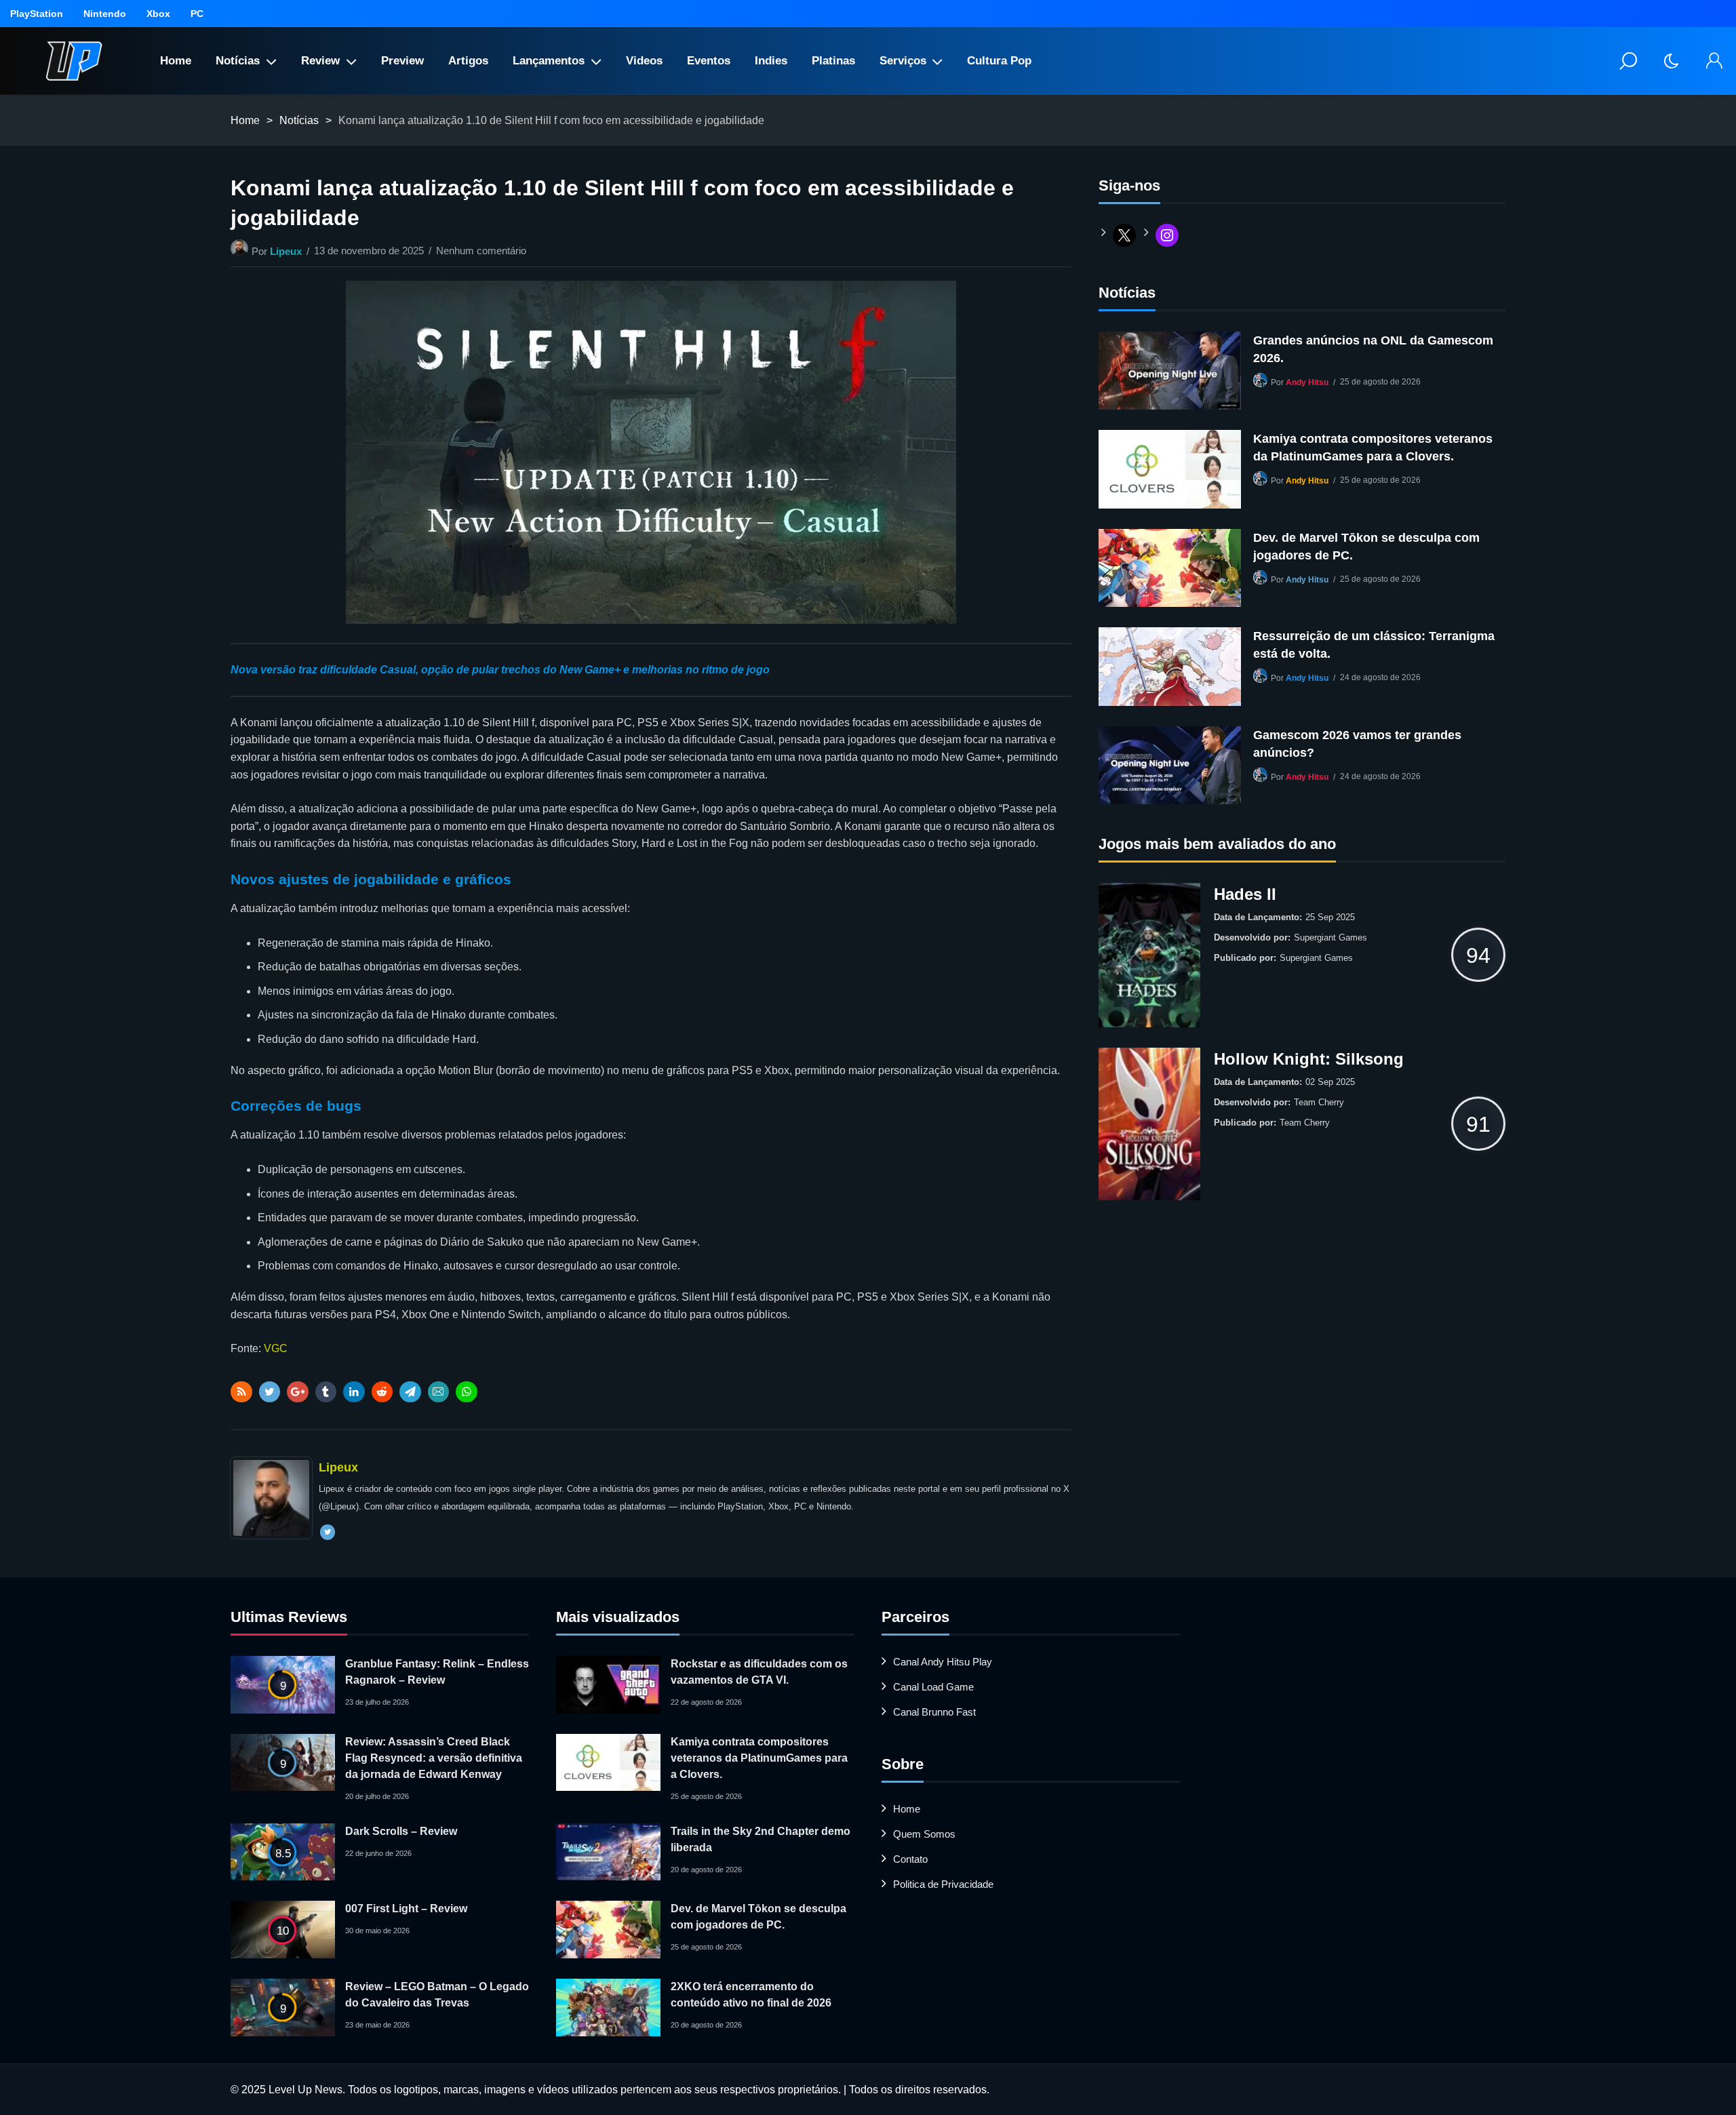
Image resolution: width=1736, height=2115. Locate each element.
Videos (644, 61)
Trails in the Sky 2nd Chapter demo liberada (761, 1839)
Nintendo (105, 14)
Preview (402, 61)
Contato (910, 1859)
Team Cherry (1319, 1102)
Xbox (158, 14)
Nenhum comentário (481, 251)
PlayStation (37, 14)
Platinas (833, 61)
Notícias (238, 61)
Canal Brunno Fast (934, 1712)
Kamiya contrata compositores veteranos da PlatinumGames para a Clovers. (1373, 448)
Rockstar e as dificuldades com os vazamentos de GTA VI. (759, 1672)
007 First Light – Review (406, 1909)
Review (320, 61)
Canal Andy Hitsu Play (943, 1662)
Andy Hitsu (1307, 382)
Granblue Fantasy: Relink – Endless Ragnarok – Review (437, 1672)
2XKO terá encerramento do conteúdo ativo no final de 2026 (751, 1995)
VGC (276, 1348)
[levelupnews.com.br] (74, 61)
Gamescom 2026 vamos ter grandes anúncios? (1357, 744)
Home (176, 61)
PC (197, 14)
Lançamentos (549, 61)
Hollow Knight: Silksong (1309, 1059)
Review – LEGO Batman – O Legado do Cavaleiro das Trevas (437, 1995)
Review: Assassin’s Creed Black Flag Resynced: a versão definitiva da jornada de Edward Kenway (434, 1758)
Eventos (709, 61)
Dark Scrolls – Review (401, 1831)
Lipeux (286, 251)
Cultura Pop (999, 61)
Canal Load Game (933, 1687)
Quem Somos (924, 1834)
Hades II (1245, 894)
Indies (771, 61)
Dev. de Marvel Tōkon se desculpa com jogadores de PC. (1366, 547)
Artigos (468, 61)
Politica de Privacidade (943, 1884)
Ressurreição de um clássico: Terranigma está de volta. (1374, 645)
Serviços (903, 61)
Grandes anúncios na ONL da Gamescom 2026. (1373, 349)
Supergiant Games (1330, 937)
